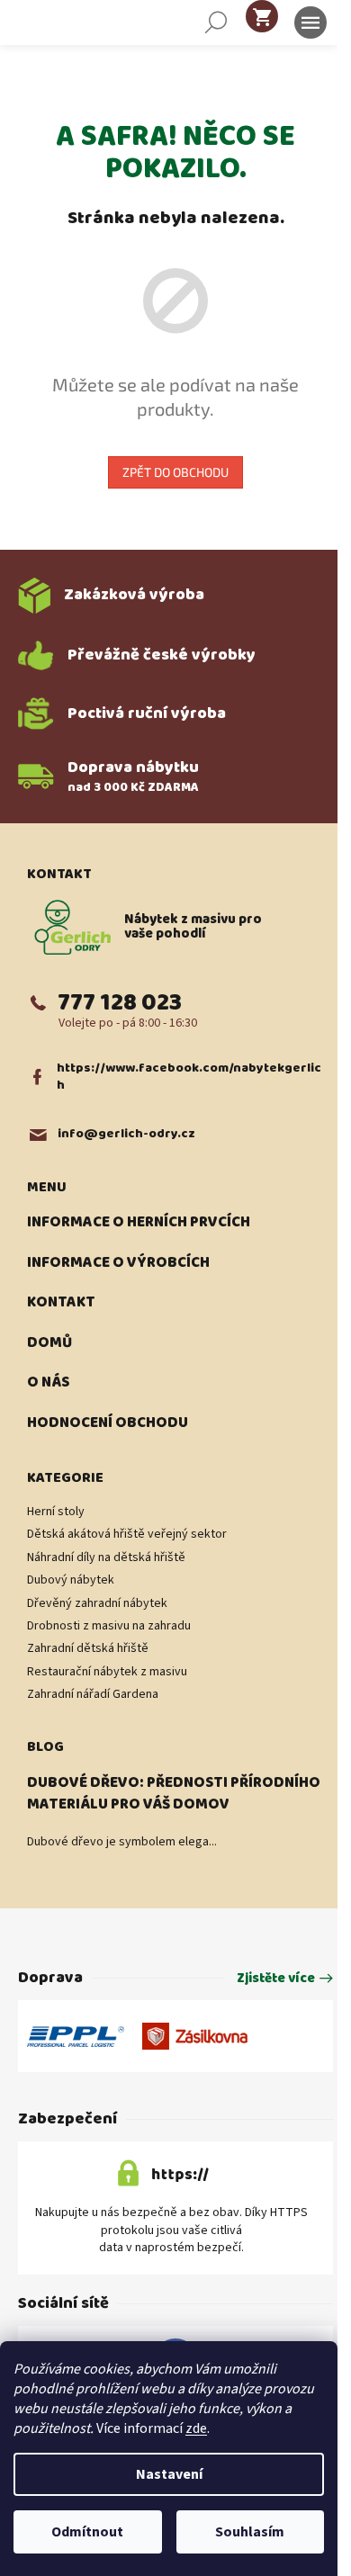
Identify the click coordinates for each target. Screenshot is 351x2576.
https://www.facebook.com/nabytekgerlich (189, 1077)
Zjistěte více (276, 1979)
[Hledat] (216, 22)
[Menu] (310, 22)
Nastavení (169, 2474)
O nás (48, 1383)
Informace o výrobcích (118, 1263)
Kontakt (61, 1303)
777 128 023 (120, 1003)
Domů (49, 1343)
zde (196, 2428)
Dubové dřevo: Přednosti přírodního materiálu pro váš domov (174, 1794)
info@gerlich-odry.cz (126, 1134)
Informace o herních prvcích (139, 1223)
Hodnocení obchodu (108, 1423)
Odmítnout (87, 2532)
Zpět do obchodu (175, 472)
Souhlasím (250, 2532)
